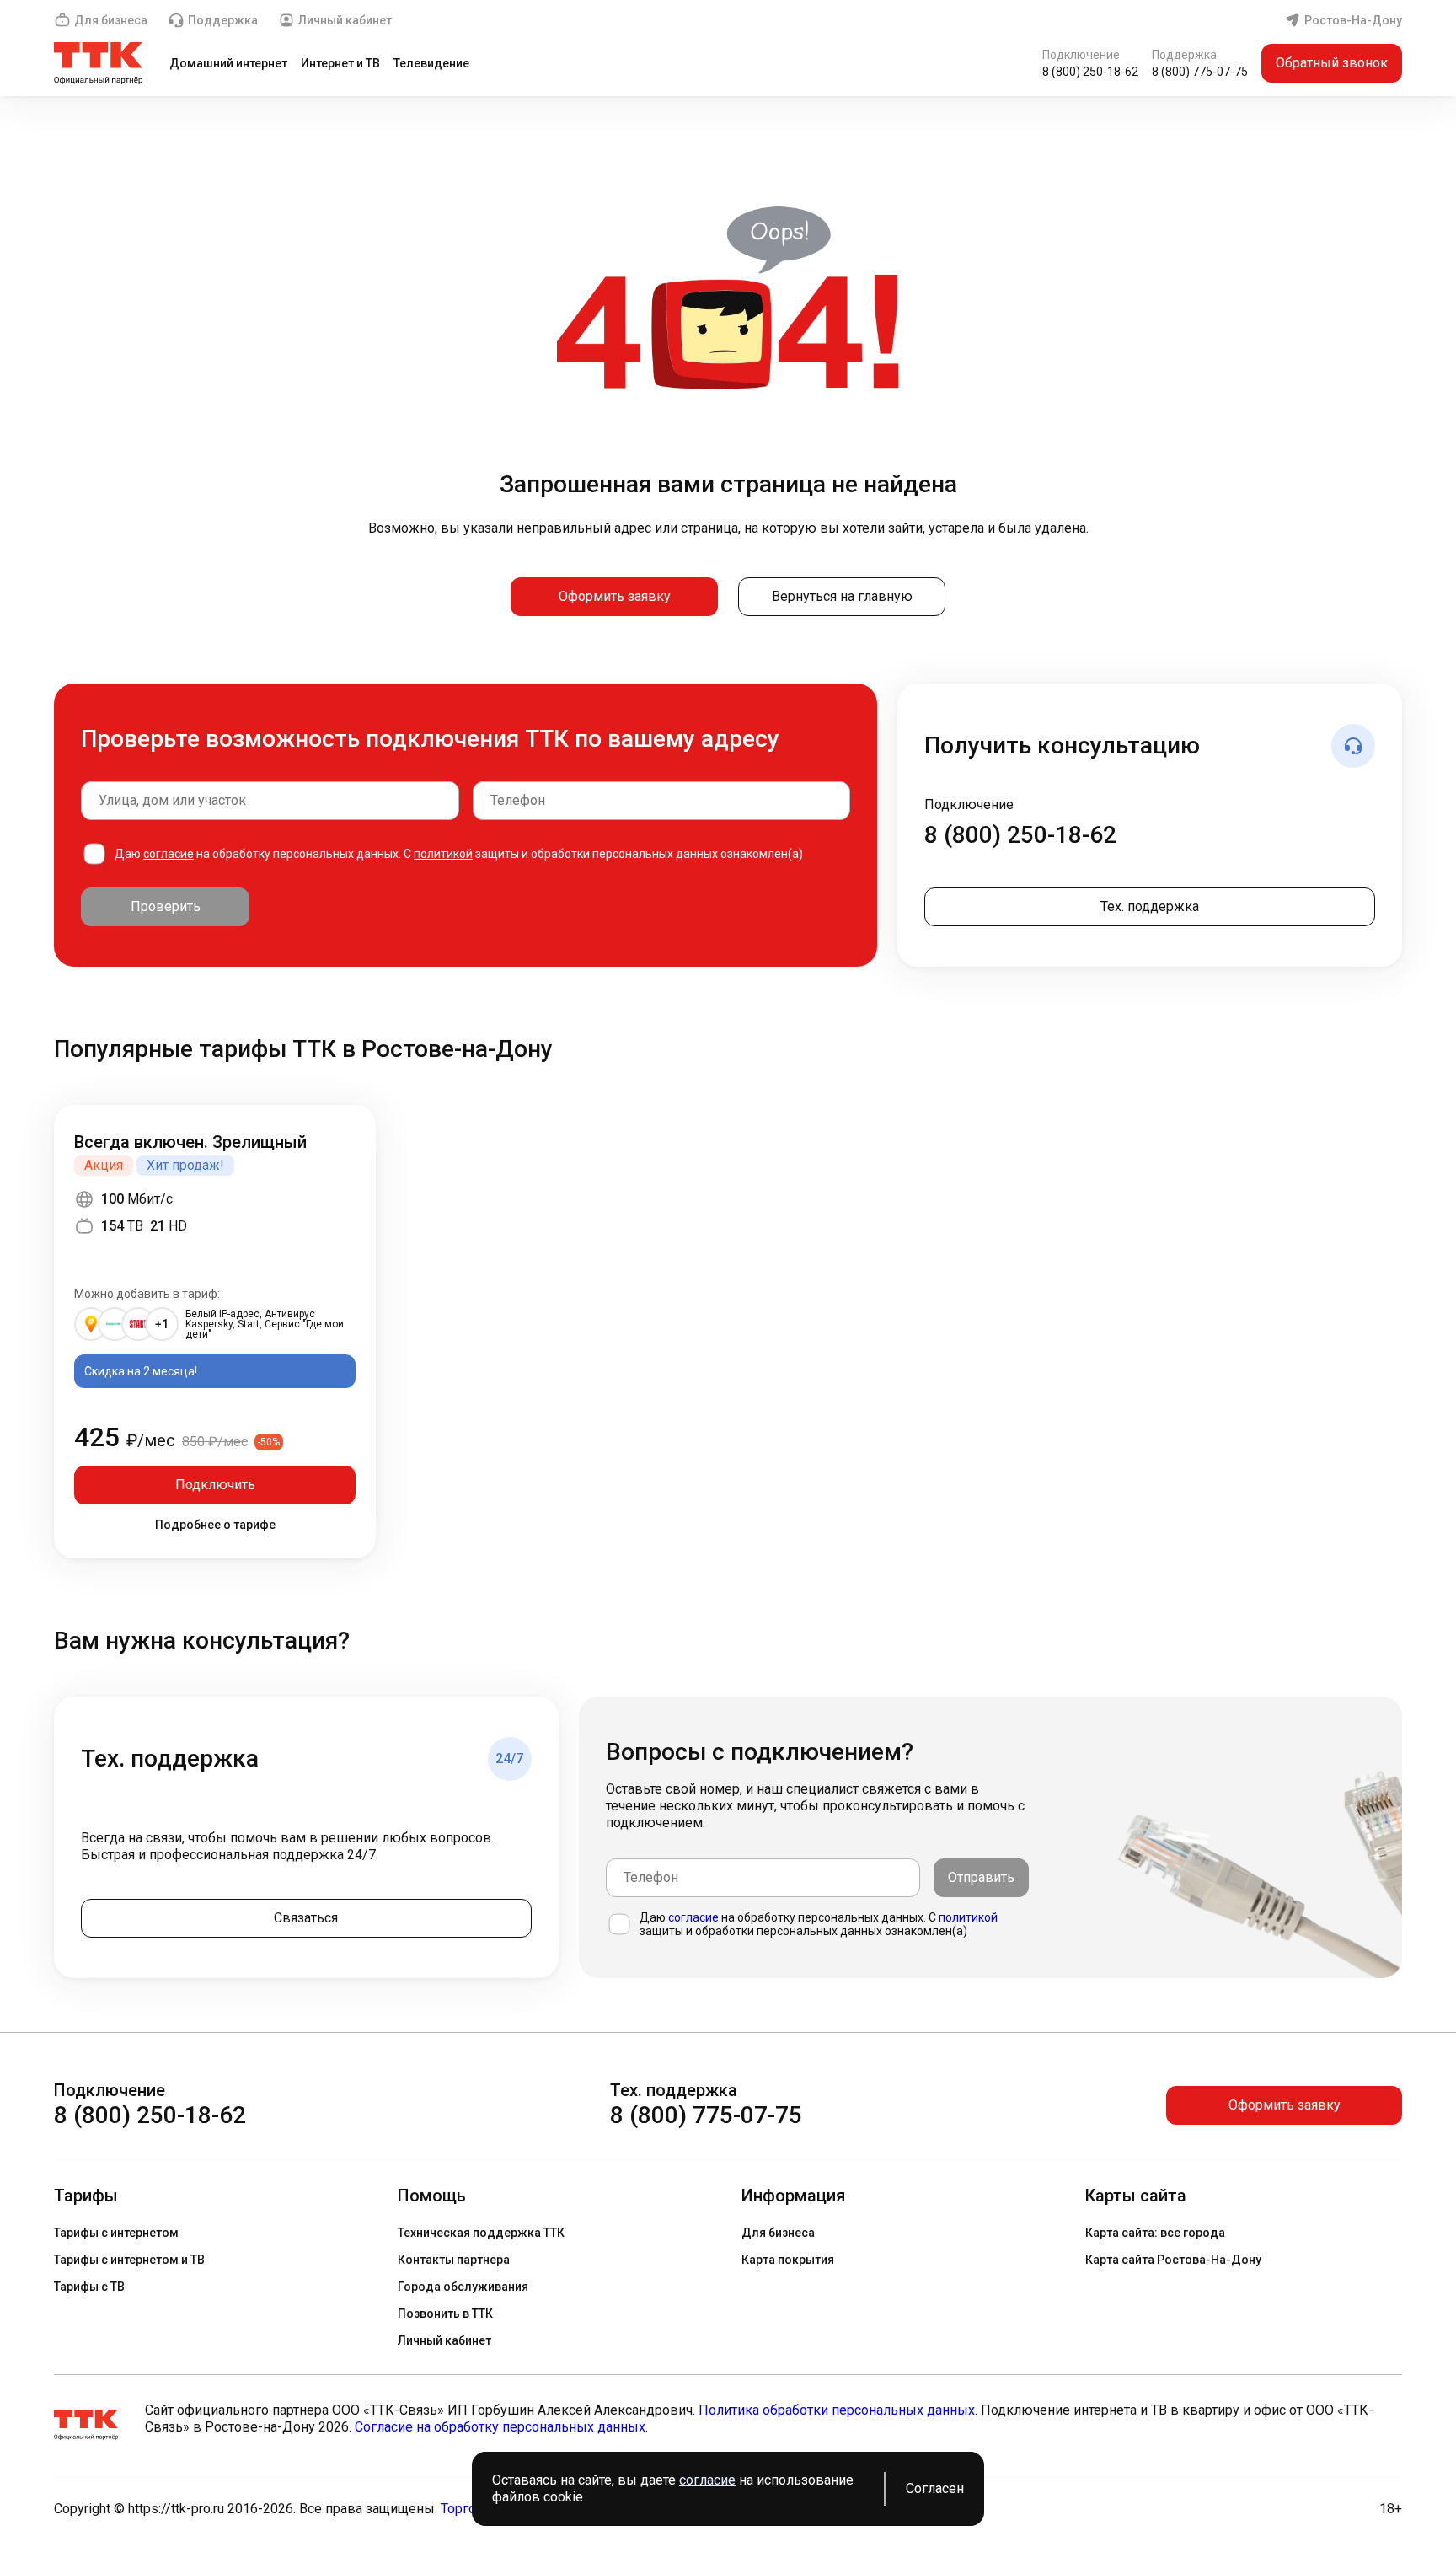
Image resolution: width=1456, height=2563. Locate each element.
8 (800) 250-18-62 (1090, 72)
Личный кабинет (345, 20)
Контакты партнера (454, 2260)
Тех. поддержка (1150, 906)
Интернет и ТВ (340, 63)
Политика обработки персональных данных (837, 2410)
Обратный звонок (1332, 63)
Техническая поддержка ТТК (481, 2233)
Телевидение (431, 63)
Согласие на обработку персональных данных (500, 2427)
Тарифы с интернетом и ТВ (129, 2260)
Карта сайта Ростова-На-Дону (1173, 2260)
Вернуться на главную (842, 596)
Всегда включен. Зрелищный (190, 1142)
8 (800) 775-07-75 (1200, 72)
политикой (443, 854)
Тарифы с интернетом (116, 2233)
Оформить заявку (615, 596)
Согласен (935, 2488)
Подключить (215, 1485)
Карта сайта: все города (1155, 2233)
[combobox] (270, 801)
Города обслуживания (463, 2287)
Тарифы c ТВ (89, 2287)
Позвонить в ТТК (445, 2314)
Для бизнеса (111, 20)
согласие (169, 854)
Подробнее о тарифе (215, 1525)
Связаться (306, 1918)
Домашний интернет (228, 63)
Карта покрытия (788, 2260)
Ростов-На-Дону (1353, 20)
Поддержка (223, 20)
